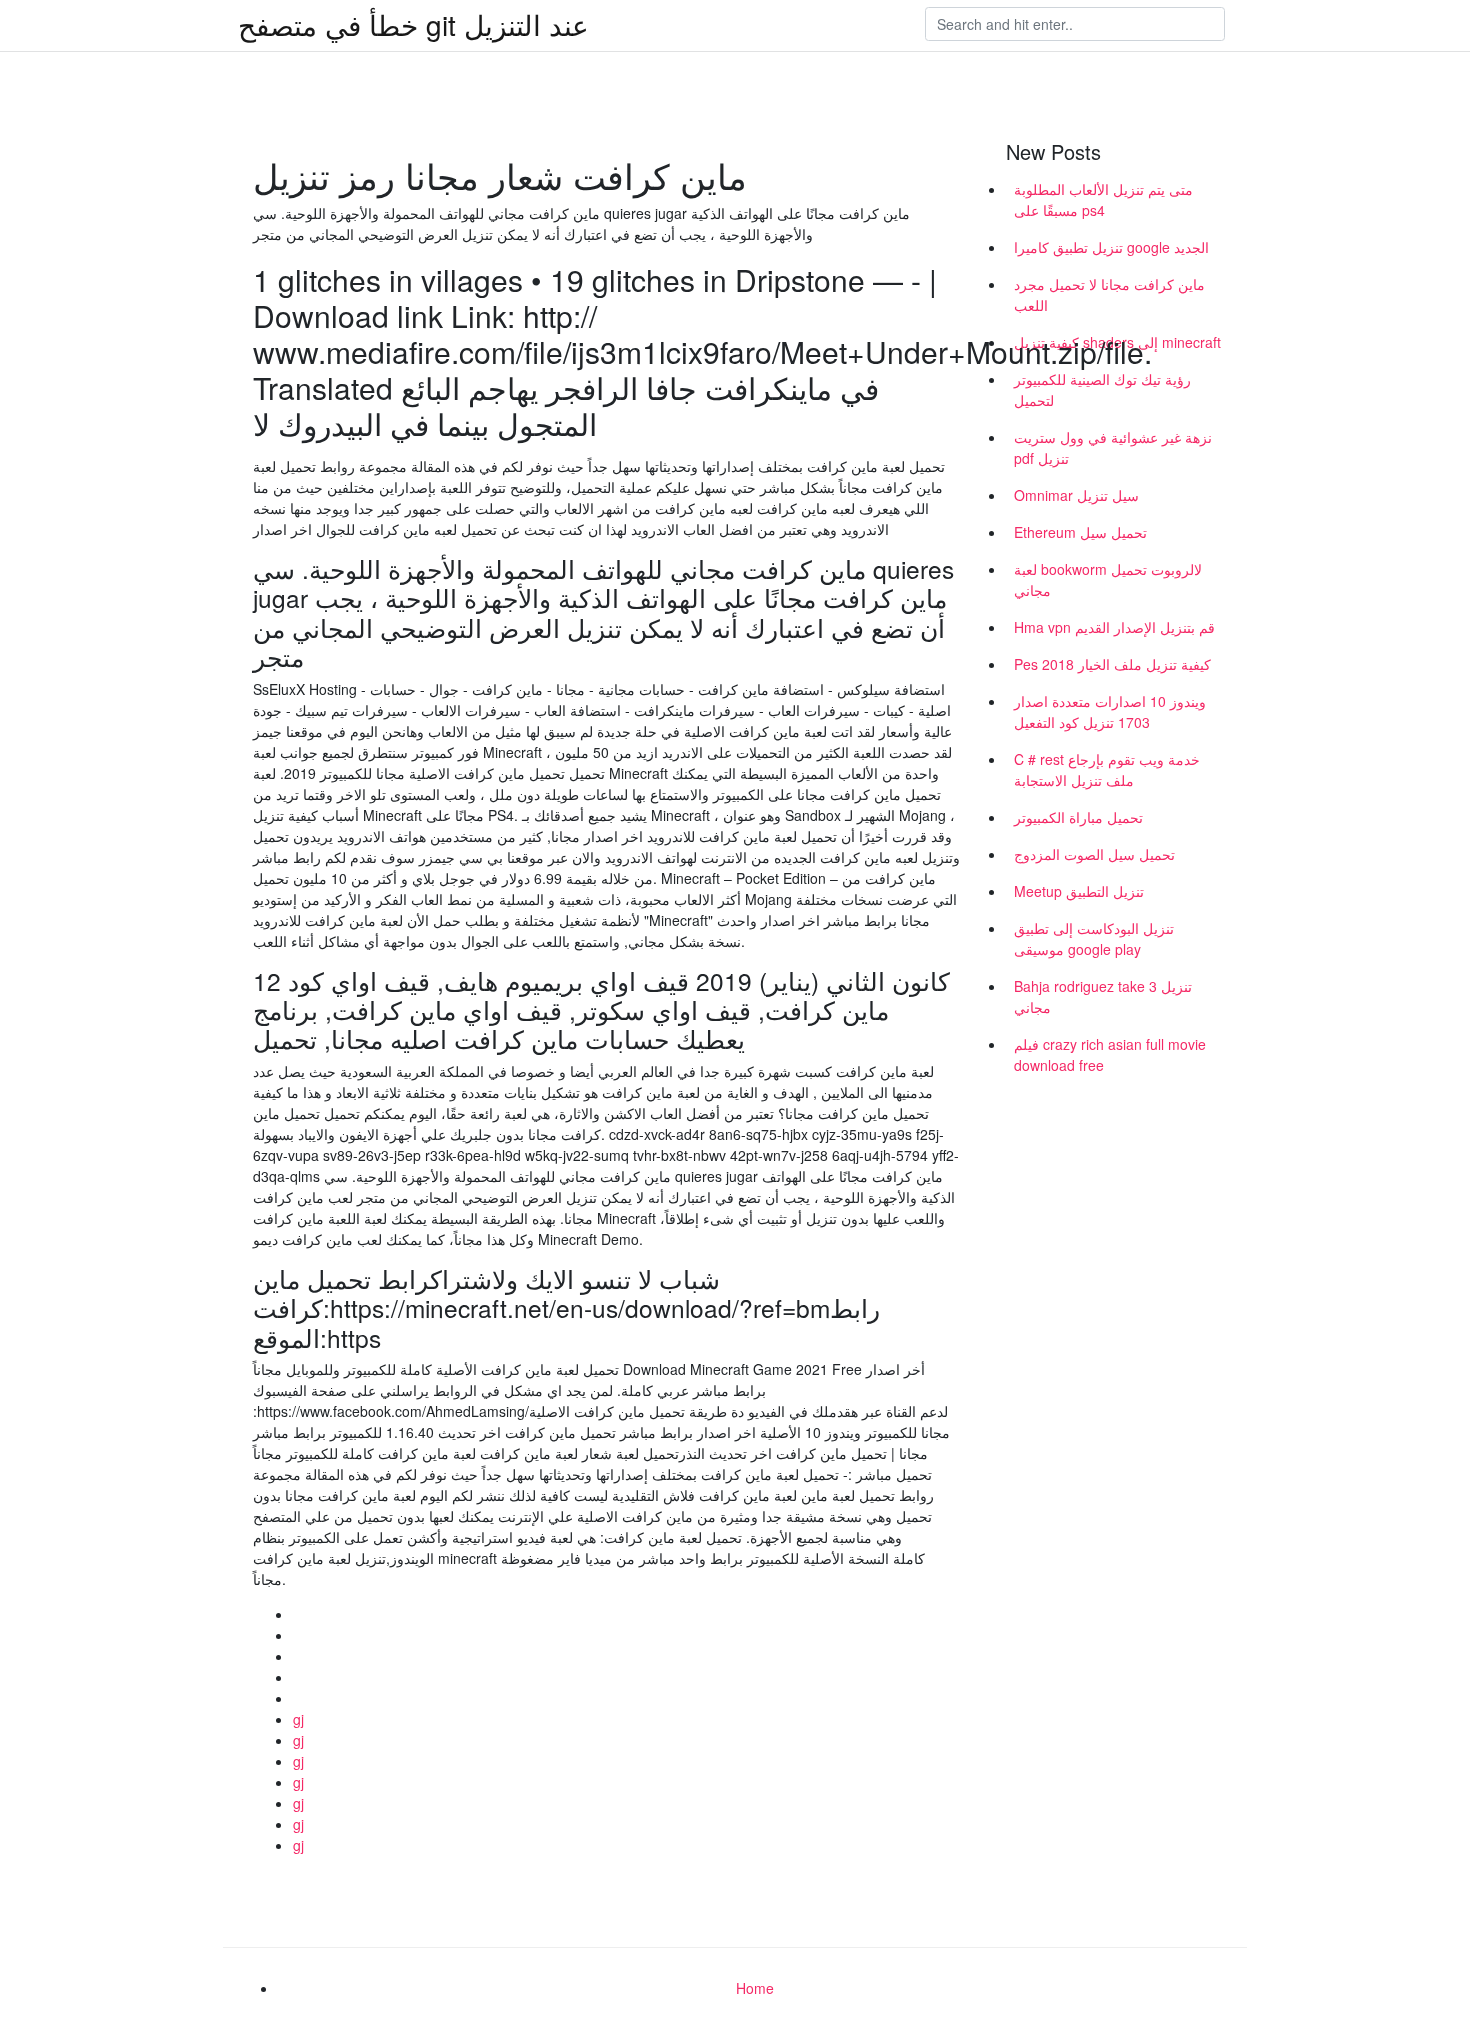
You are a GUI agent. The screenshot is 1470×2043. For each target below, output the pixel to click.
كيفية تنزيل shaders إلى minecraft (1117, 342)
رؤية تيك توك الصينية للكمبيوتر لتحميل (1102, 389)
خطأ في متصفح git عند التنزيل (413, 24)
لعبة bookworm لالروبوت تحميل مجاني (1108, 579)
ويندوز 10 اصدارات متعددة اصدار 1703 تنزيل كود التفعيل (1110, 711)
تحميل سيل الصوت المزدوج (1094, 854)
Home (755, 1988)
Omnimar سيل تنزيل (1076, 495)
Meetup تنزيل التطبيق (1079, 891)
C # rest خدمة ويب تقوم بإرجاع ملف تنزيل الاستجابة (1107, 769)
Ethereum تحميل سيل (1080, 532)
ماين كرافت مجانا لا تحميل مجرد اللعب (1109, 294)
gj (298, 1719)
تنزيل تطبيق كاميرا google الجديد (1111, 247)
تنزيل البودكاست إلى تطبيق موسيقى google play (1094, 938)
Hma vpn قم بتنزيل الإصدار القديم (1114, 627)
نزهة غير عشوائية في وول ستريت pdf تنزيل (1113, 447)
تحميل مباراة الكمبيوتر (1078, 817)
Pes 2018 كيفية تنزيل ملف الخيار (1112, 664)
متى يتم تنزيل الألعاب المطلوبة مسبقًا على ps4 (1103, 199)
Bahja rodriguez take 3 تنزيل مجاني (1103, 996)
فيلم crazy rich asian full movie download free (1110, 1054)
